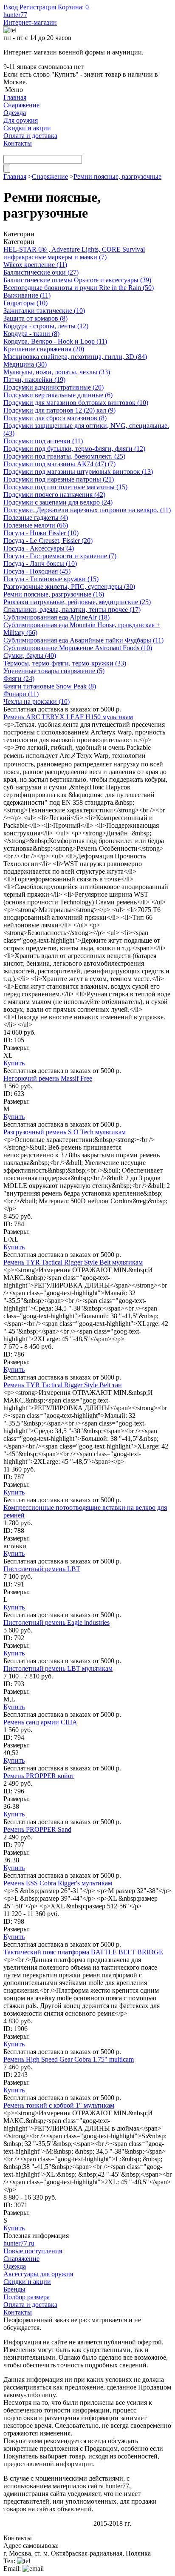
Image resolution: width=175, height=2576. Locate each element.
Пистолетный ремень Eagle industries (56, 1622)
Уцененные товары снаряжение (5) (54, 671)
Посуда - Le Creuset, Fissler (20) (48, 541)
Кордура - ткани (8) (31, 334)
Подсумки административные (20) (54, 387)
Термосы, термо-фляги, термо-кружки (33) (65, 663)
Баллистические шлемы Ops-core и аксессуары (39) (77, 280)
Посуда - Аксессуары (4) (39, 548)
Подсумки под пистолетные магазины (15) (65, 487)
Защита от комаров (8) (35, 318)
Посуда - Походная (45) (37, 571)
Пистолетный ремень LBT (42, 1569)
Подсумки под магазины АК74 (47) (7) (59, 464)
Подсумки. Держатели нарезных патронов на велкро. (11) (87, 510)
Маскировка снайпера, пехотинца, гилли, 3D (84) (75, 357)
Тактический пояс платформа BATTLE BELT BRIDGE (83, 1952)
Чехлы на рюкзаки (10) (37, 701)
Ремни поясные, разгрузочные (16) (54, 594)
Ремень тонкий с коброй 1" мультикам (59, 2105)
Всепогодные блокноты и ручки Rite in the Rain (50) (79, 288)
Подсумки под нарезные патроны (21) (59, 479)
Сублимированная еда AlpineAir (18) (56, 617)
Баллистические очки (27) (41, 272)
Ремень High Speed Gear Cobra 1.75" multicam (69, 2059)
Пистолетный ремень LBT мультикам (58, 1668)
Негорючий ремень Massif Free (48, 1078)
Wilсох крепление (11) (35, 265)
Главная (15, 176)
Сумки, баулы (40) (30, 655)
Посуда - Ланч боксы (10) (40, 564)
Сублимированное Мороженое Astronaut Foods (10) (78, 648)
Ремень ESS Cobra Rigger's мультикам (58, 1883)
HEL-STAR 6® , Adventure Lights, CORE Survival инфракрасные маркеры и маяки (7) (74, 253)
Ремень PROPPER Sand (37, 1829)
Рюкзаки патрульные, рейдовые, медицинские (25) (77, 602)
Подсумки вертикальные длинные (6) (58, 395)
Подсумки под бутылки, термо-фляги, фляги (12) (74, 449)
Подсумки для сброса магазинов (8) (55, 418)
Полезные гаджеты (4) (36, 518)
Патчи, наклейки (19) (34, 380)
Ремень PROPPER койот (39, 1776)
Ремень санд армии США (40, 1722)
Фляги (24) (19, 678)
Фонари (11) (21, 694)
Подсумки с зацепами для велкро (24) (58, 502)
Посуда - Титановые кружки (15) (51, 579)
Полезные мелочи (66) (36, 525)
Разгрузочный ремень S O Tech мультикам (65, 1132)
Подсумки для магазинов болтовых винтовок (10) (76, 403)
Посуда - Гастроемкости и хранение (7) (60, 556)
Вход (11, 7)
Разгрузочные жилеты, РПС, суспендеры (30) (69, 587)
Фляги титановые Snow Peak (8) (50, 686)
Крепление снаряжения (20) (44, 349)
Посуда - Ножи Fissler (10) (41, 533)
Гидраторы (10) (25, 303)
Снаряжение (50, 176)
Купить (14, 1063)
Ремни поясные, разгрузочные (117, 176)
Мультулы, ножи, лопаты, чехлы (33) (57, 372)
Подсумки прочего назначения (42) (54, 495)
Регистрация (38, 7)
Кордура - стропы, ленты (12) (46, 326)
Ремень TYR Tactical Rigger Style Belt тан (63, 1385)
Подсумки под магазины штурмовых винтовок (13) (78, 472)
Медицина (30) (25, 364)
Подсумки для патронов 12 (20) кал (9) (59, 410)
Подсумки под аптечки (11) (43, 441)
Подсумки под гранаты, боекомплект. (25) (64, 456)
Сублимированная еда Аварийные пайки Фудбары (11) (83, 640)
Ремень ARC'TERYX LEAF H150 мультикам (68, 717)
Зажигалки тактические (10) (44, 311)
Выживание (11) (27, 295)
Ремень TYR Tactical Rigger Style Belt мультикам (73, 1262)
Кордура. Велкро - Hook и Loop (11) (55, 341)
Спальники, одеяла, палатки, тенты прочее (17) (72, 610)
